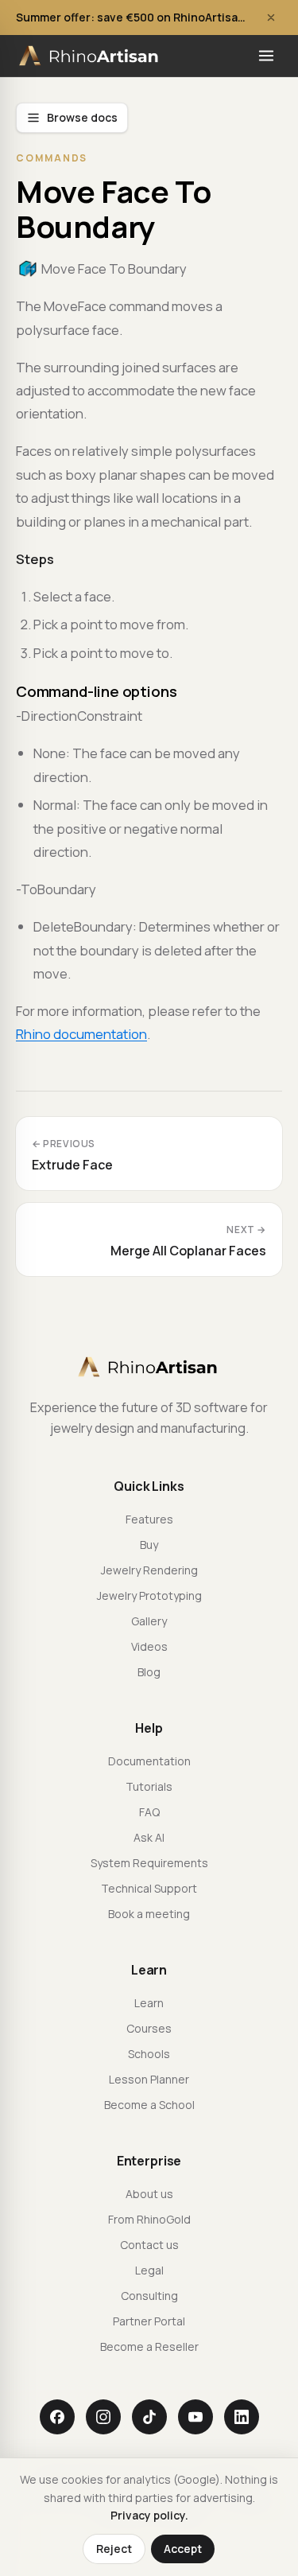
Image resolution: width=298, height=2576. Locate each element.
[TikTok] (149, 2417)
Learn (149, 2003)
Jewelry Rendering (149, 1570)
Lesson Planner (149, 2079)
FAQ (149, 1812)
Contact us (149, 2245)
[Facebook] (57, 2417)
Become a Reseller (149, 2346)
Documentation (149, 1761)
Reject (114, 2549)
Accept (183, 2549)
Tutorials (149, 1786)
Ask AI (149, 1837)
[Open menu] (266, 56)
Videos (149, 1646)
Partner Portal (149, 2321)
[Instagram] (103, 2417)
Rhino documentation (81, 1034)
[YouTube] (195, 2417)
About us (149, 2194)
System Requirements (149, 1863)
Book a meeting (149, 1914)
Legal (149, 2270)
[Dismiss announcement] (271, 18)
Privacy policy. (149, 2515)
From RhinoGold (149, 2219)
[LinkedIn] (242, 2417)
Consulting (149, 2296)
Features (149, 1519)
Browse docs (82, 117)
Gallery (149, 1621)
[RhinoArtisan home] (90, 56)
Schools (149, 2054)
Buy (149, 1545)
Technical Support (149, 1888)
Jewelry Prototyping (149, 1595)
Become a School (149, 2105)
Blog (149, 1672)
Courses (149, 2028)
